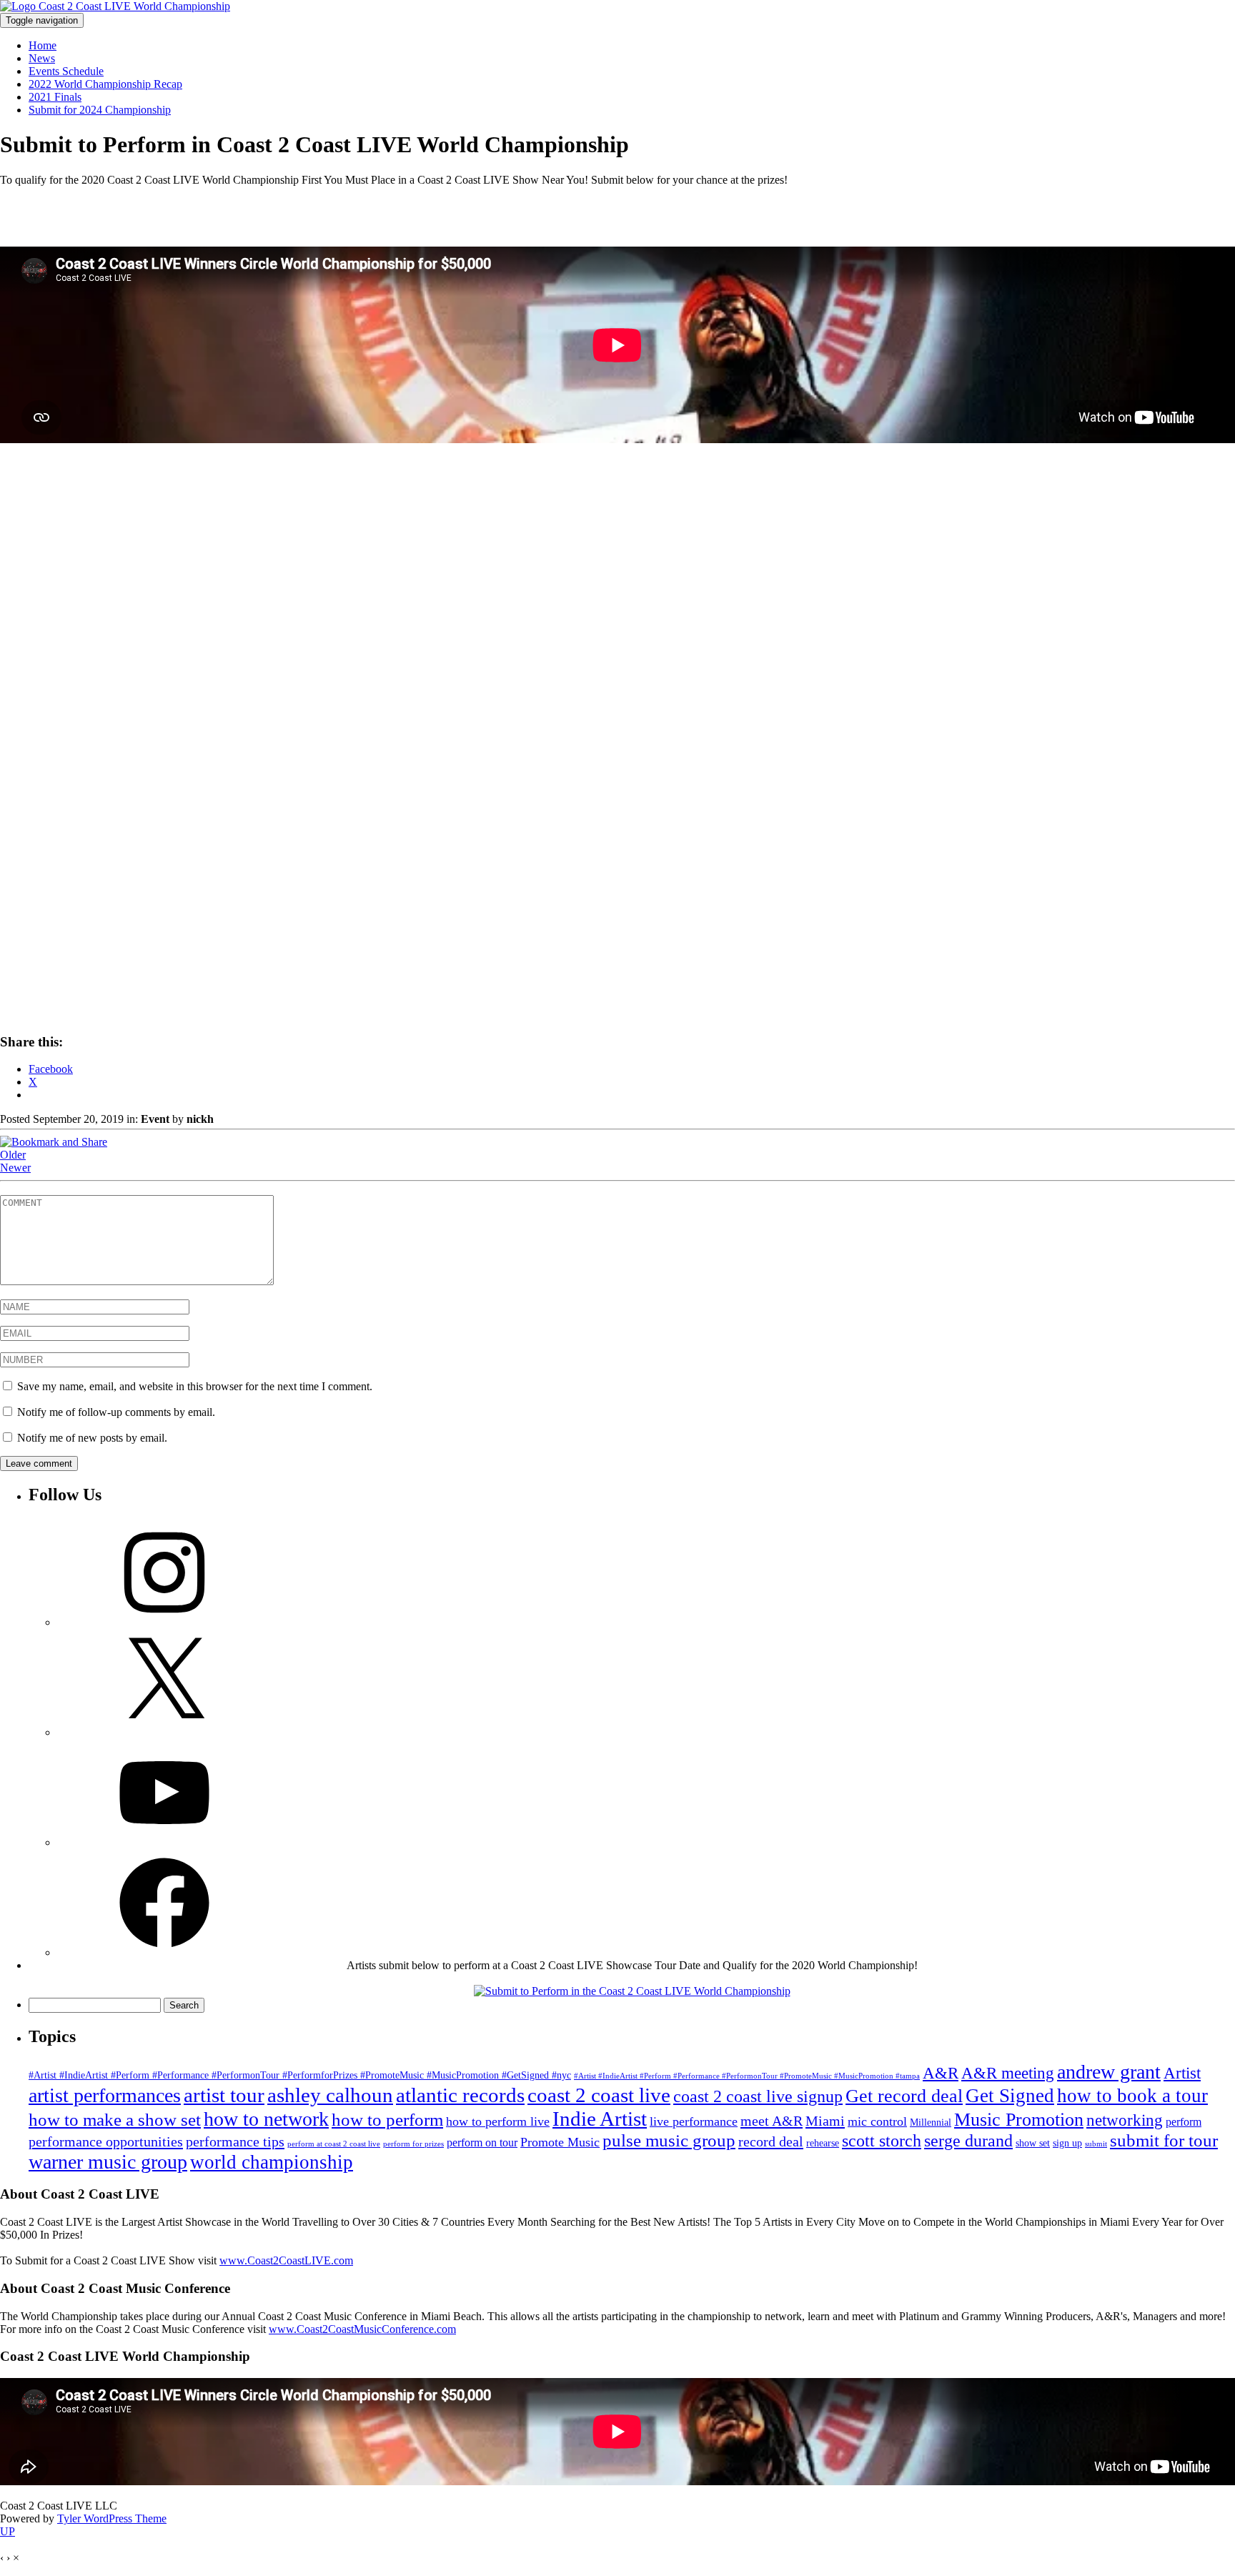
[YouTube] (164, 1842)
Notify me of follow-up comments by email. (116, 1412)
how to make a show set (115, 2120)
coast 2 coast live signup (758, 2096)
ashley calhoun (330, 2095)
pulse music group (669, 2140)
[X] (164, 1732)
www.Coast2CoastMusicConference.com (362, 2329)
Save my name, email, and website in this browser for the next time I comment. (195, 1386)
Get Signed (1010, 2096)
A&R (941, 2073)
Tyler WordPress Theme (112, 2518)
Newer (15, 1168)
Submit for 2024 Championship (100, 110)
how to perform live (498, 2121)
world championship (272, 2162)
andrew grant (1109, 2072)
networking (1125, 2120)
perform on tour (482, 2142)
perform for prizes (413, 2144)
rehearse (823, 2143)
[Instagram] (164, 1622)
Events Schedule (66, 71)
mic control (877, 2121)
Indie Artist (600, 2119)
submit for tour (1164, 2140)
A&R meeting (1008, 2073)
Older (13, 1155)
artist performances (105, 2095)
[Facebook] (164, 1952)
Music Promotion (1019, 2120)
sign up (1067, 2143)
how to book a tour (1132, 2096)
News (42, 58)
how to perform (387, 2120)
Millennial (931, 2122)
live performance (694, 2121)
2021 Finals (55, 97)
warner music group (108, 2162)
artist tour (224, 2095)
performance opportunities (106, 2141)
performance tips (235, 2141)
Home (43, 45)
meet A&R (772, 2121)
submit (1096, 2144)
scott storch (882, 2140)
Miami (825, 2121)
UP (8, 2531)
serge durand (968, 2140)
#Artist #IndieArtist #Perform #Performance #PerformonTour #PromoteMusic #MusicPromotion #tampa (747, 2076)
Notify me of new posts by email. (92, 1438)
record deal (771, 2141)
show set (1033, 2143)
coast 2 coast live (599, 2095)
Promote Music (560, 2142)
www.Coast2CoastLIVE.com (286, 2260)
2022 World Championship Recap (105, 84)
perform (1184, 2122)
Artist (1182, 2073)
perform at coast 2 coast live (334, 2144)
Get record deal (904, 2096)
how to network (266, 2119)
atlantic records (460, 2095)
